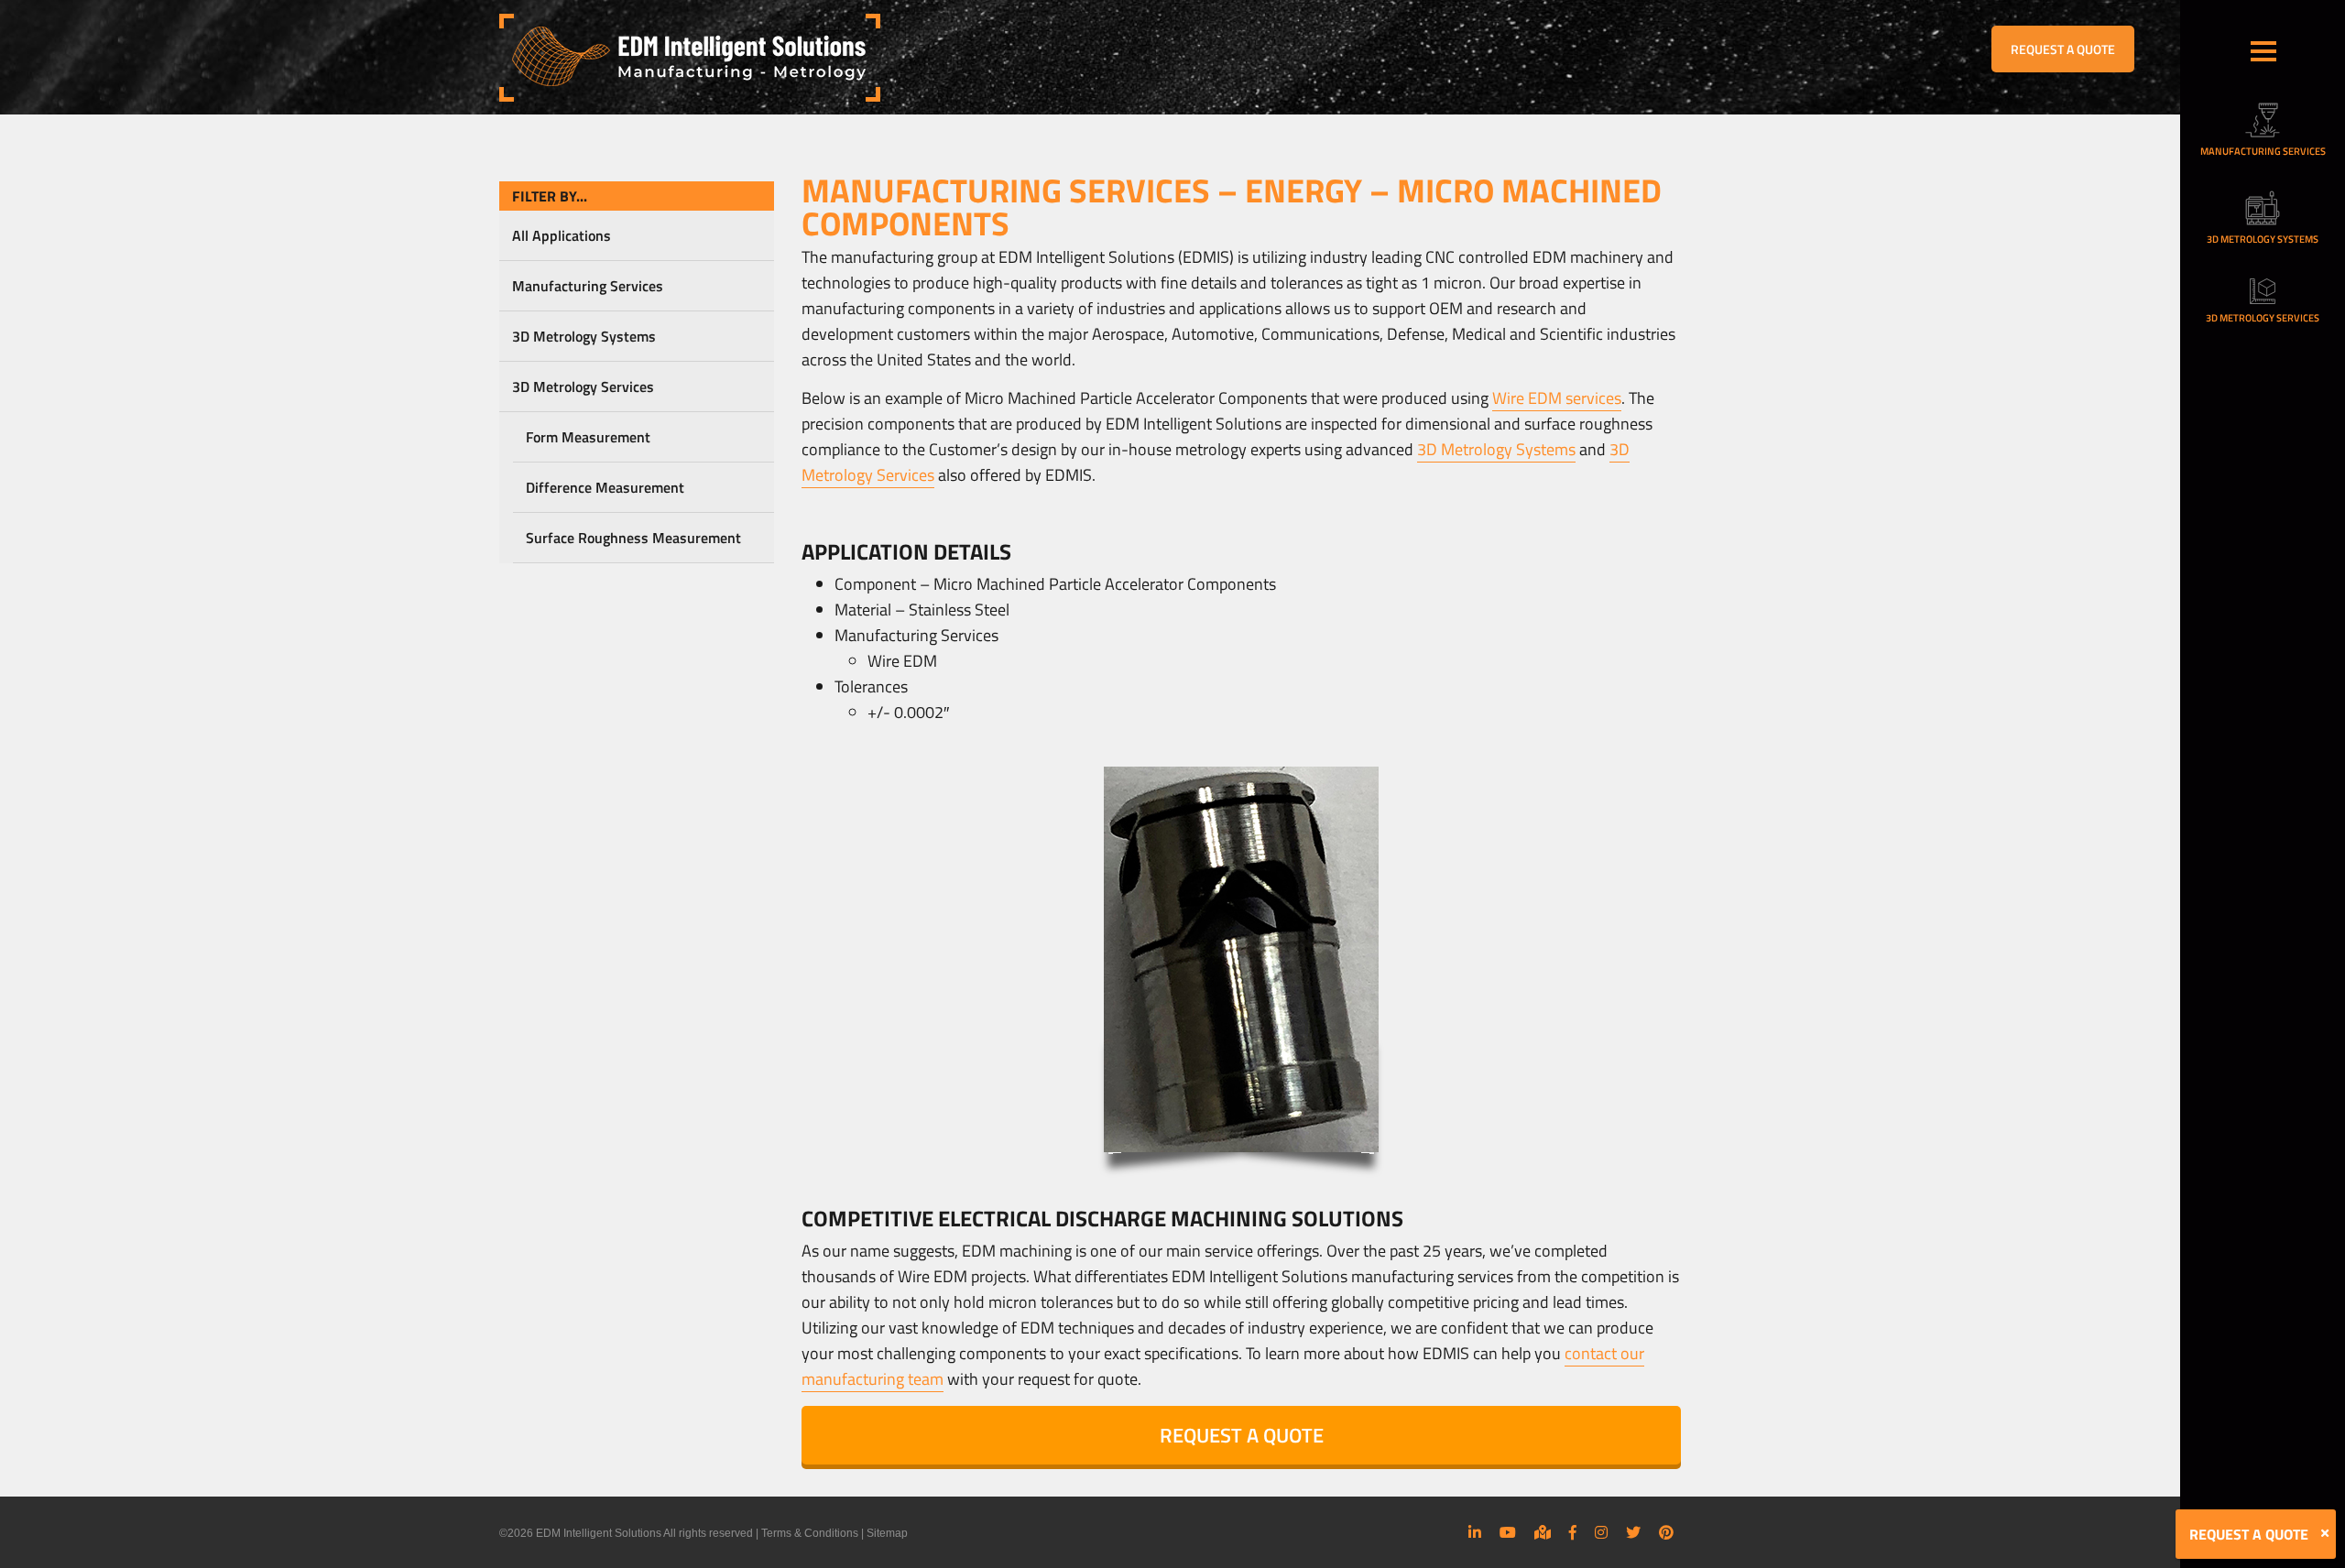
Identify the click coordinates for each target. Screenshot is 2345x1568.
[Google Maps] (1543, 1532)
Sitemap (887, 1533)
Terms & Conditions (810, 1533)
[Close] (2325, 1533)
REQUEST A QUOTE (2063, 49)
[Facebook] (1573, 1532)
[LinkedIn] (1475, 1532)
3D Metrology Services (583, 387)
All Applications (562, 235)
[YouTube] (1508, 1532)
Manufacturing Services (588, 286)
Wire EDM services (1557, 398)
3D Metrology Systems (584, 336)
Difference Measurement (605, 487)
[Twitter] (1633, 1532)
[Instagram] (1601, 1532)
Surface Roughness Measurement (633, 538)
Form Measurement (588, 437)
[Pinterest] (1666, 1532)
